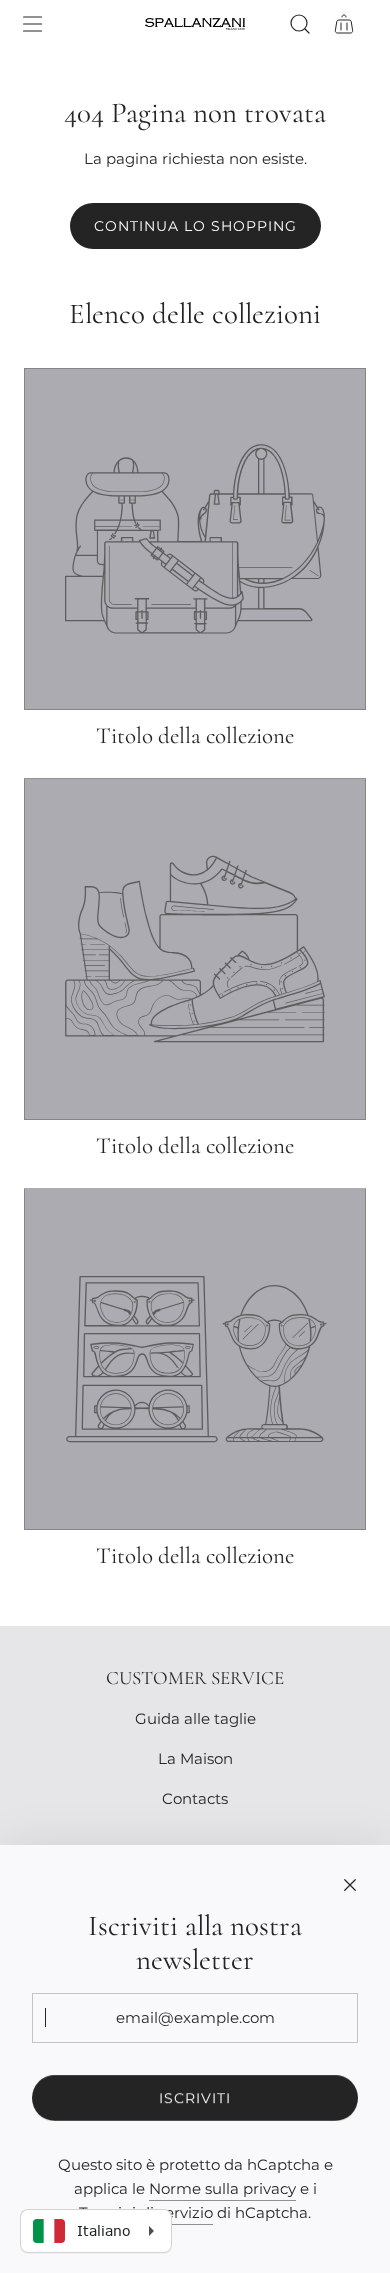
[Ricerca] (300, 24)
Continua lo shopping (195, 226)
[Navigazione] (32, 24)
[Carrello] (344, 24)
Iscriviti (195, 2098)
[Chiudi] (350, 1885)
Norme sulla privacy (222, 2188)
